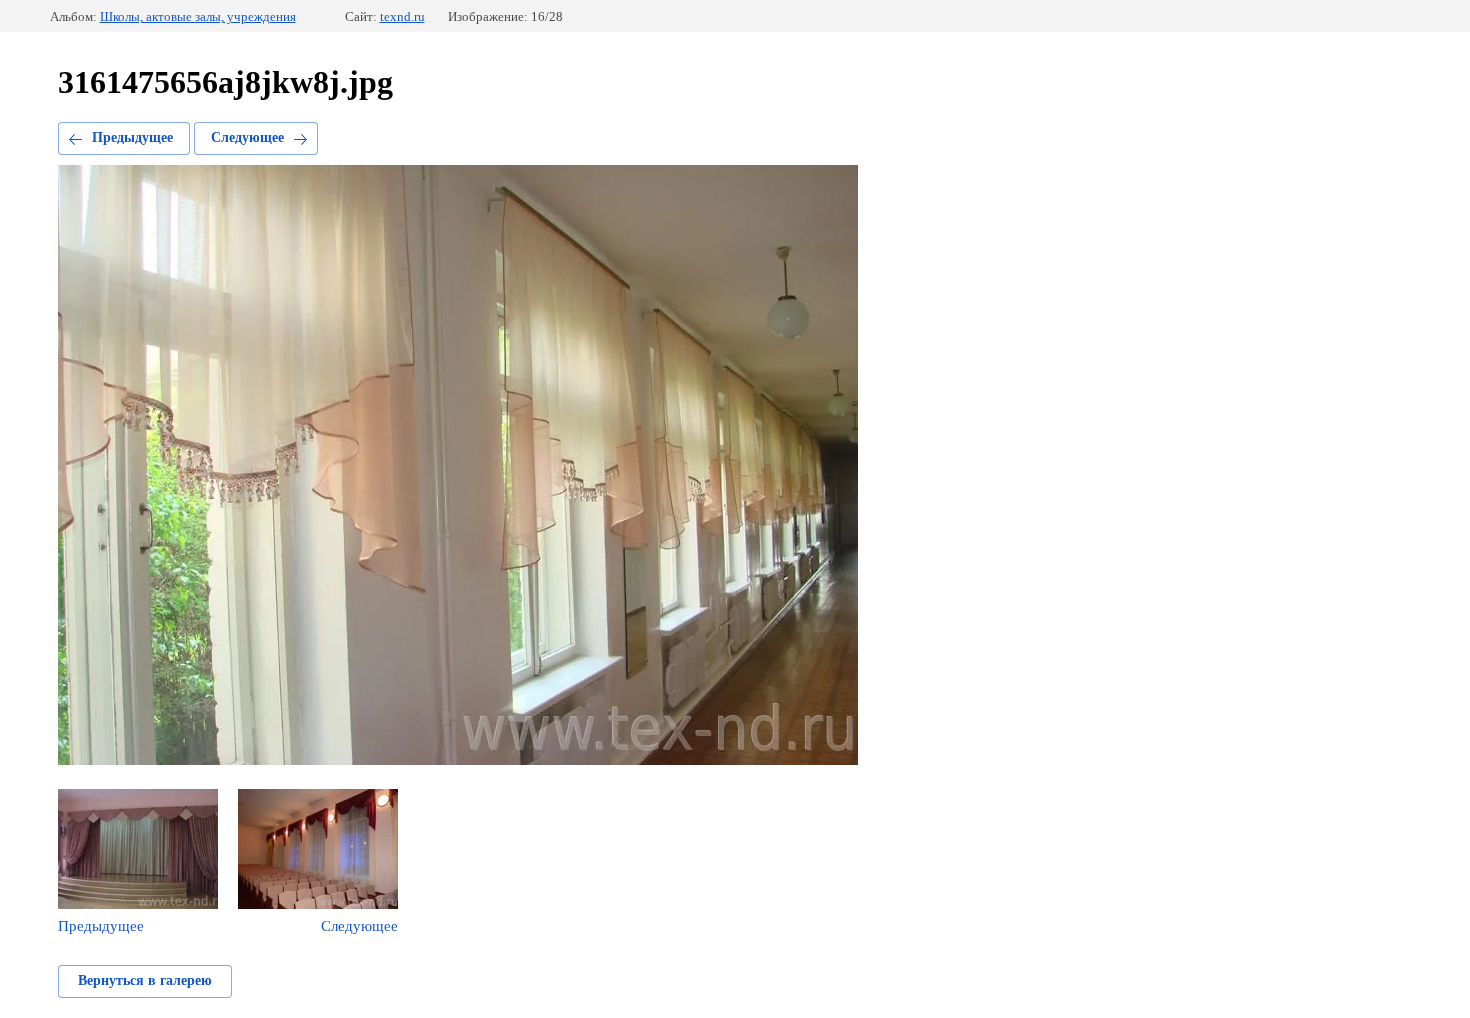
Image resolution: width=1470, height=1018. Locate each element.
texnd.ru (402, 16)
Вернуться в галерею (145, 980)
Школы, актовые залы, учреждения (198, 16)
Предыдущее (132, 137)
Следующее (247, 137)
